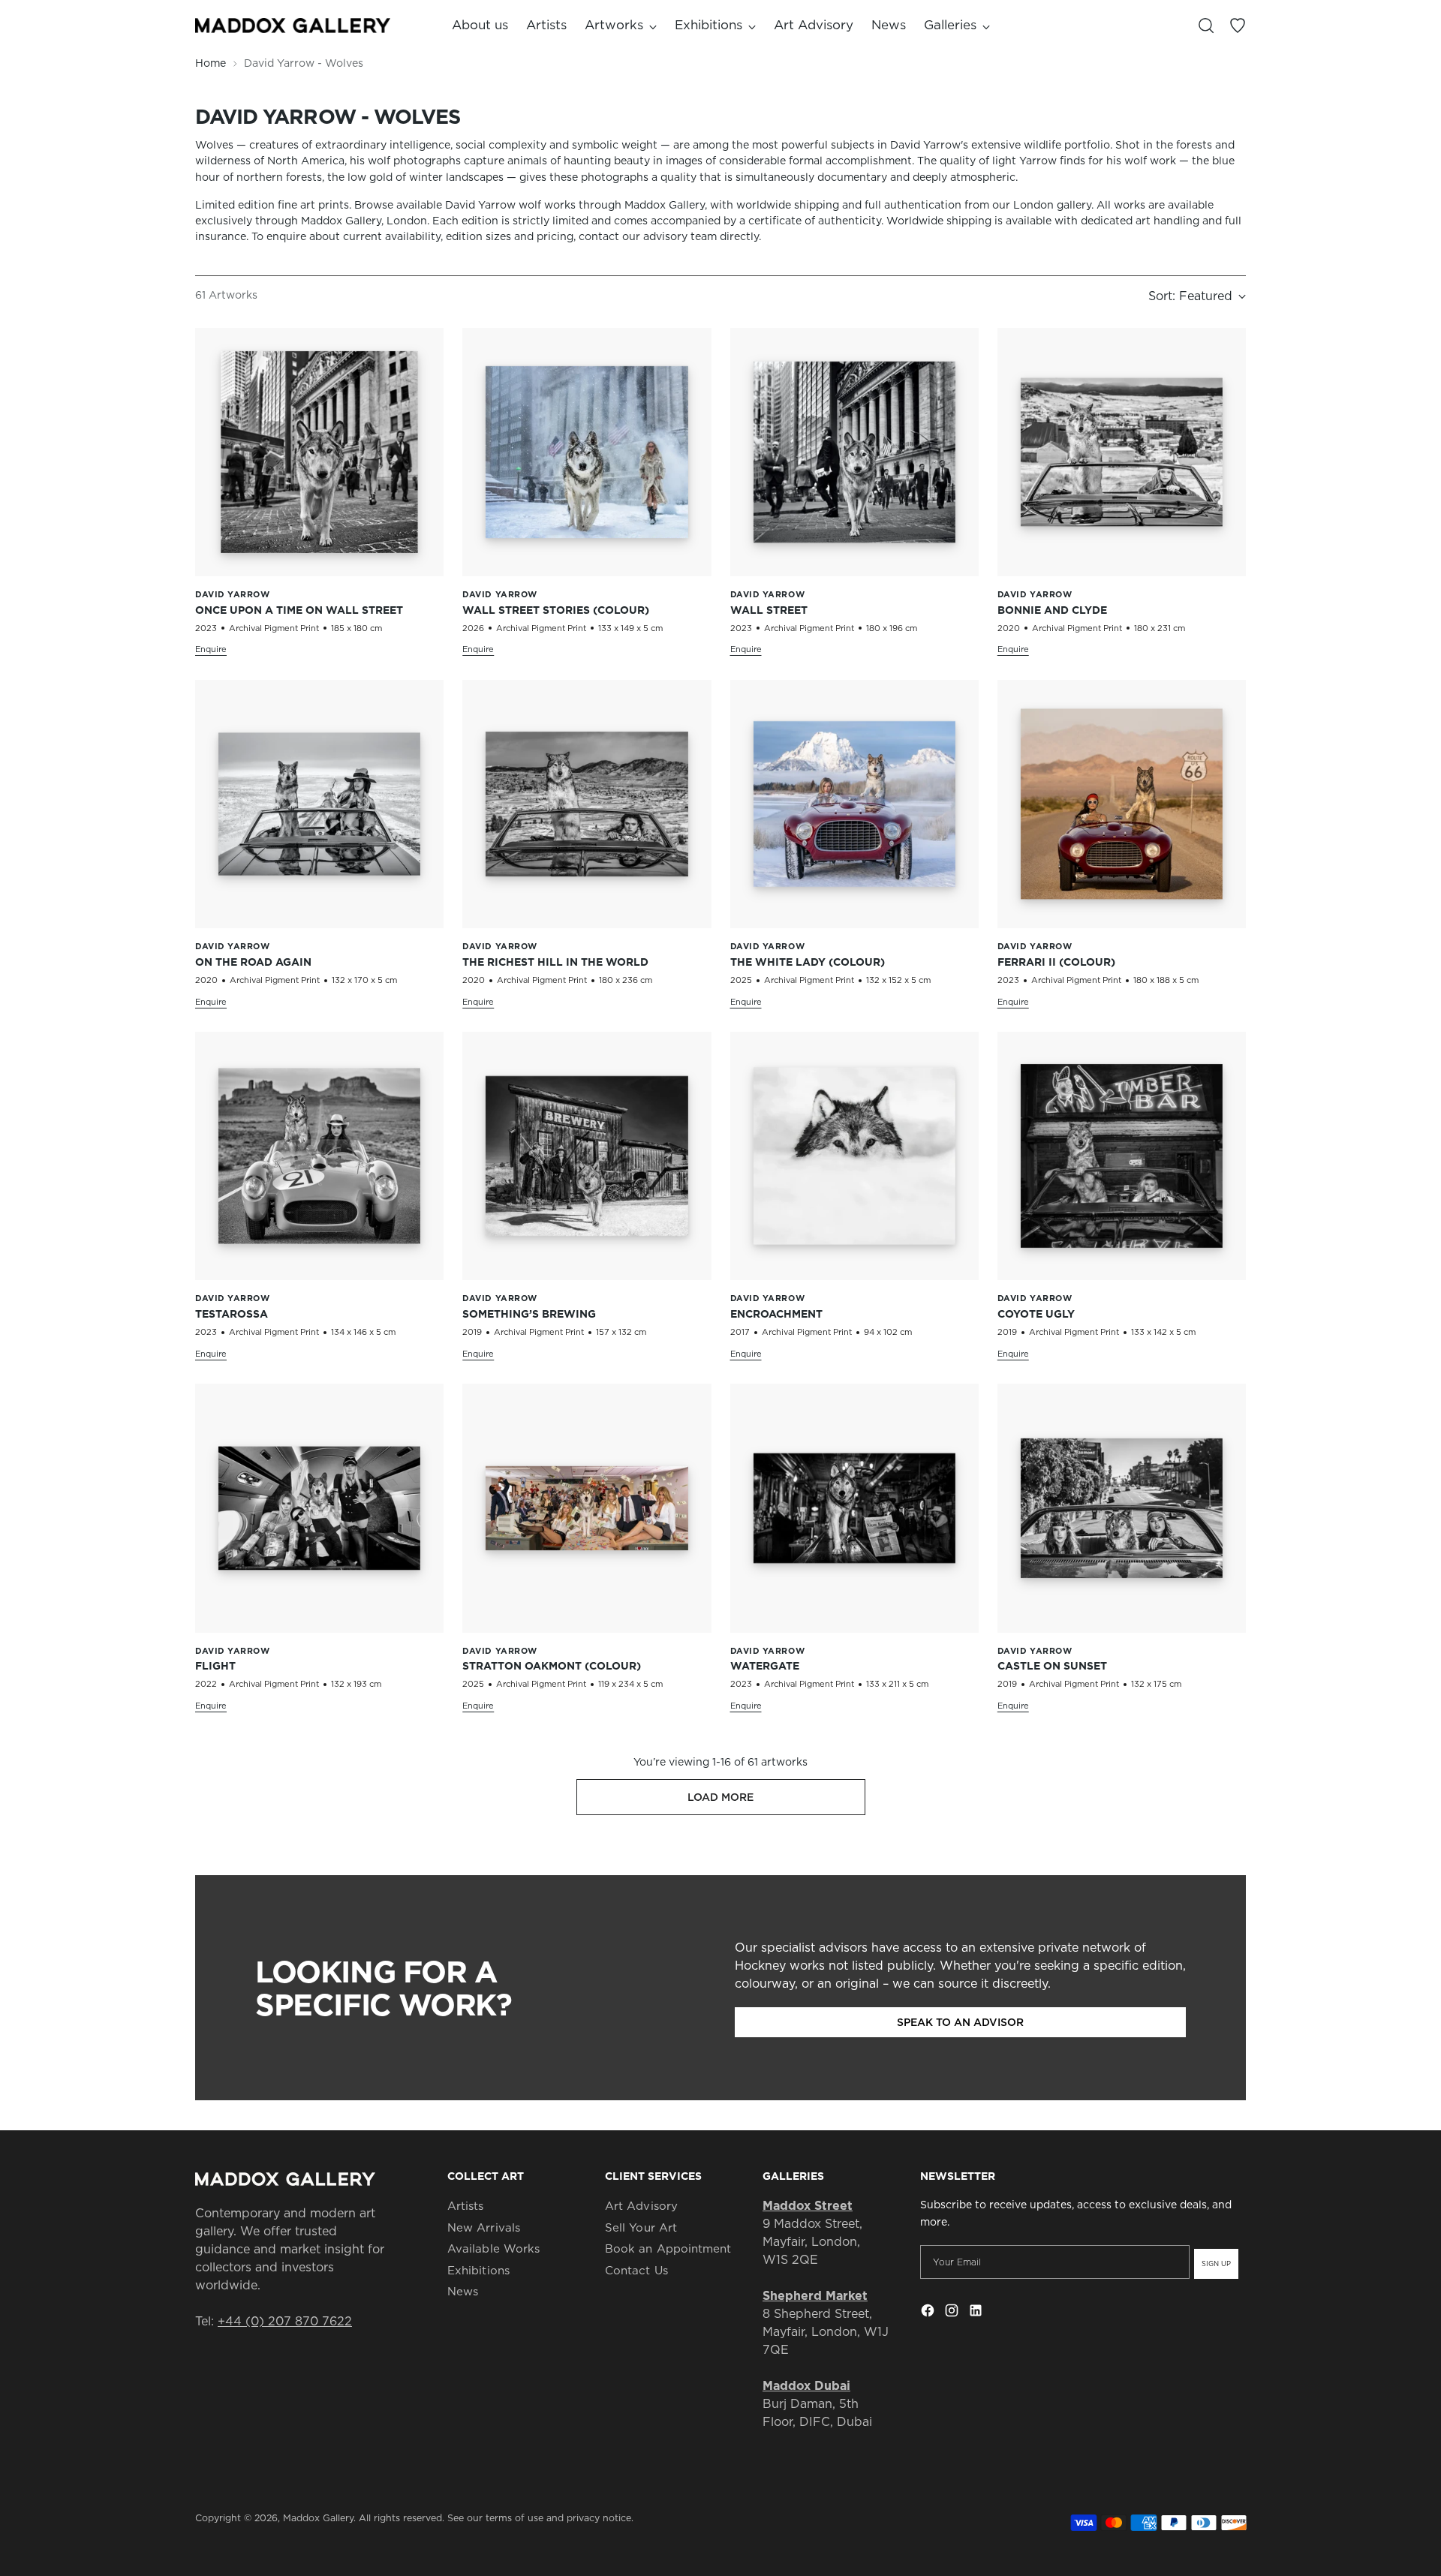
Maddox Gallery (318, 2518)
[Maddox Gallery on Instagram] (953, 2313)
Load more (720, 1797)
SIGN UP (1216, 2263)
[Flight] (319, 1508)
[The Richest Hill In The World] (587, 804)
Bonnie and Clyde (1052, 610)
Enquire (211, 649)
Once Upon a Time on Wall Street (299, 610)
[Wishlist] (1238, 26)
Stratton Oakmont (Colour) (552, 1666)
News (463, 2291)
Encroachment (776, 1314)
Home (211, 63)
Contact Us (636, 2270)
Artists (466, 2206)
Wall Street (769, 610)
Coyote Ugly (1036, 1314)
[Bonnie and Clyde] (1122, 452)
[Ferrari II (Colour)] (1122, 804)
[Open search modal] (1206, 26)
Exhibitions (478, 2270)
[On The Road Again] (319, 804)
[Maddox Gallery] (293, 26)
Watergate (765, 1666)
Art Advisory (641, 2206)
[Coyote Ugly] (1122, 1156)
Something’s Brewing (529, 1314)
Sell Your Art (641, 2227)
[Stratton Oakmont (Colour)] (587, 1508)
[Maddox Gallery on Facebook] (929, 2313)
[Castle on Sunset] (1122, 1508)
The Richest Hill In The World (555, 962)
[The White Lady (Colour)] (854, 804)
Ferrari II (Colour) (1056, 962)
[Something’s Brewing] (587, 1156)
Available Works (493, 2248)
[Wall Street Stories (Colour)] (587, 452)
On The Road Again (253, 962)
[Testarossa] (319, 1156)
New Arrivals (484, 2227)
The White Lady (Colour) (808, 962)
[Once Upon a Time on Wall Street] (319, 452)
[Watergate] (854, 1508)
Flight (215, 1666)
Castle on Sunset (1052, 1666)
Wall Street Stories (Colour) (556, 610)
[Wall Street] (854, 452)
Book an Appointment (668, 2248)
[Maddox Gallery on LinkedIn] (977, 2313)
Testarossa (232, 1314)
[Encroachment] (854, 1156)
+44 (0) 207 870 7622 (285, 2321)
